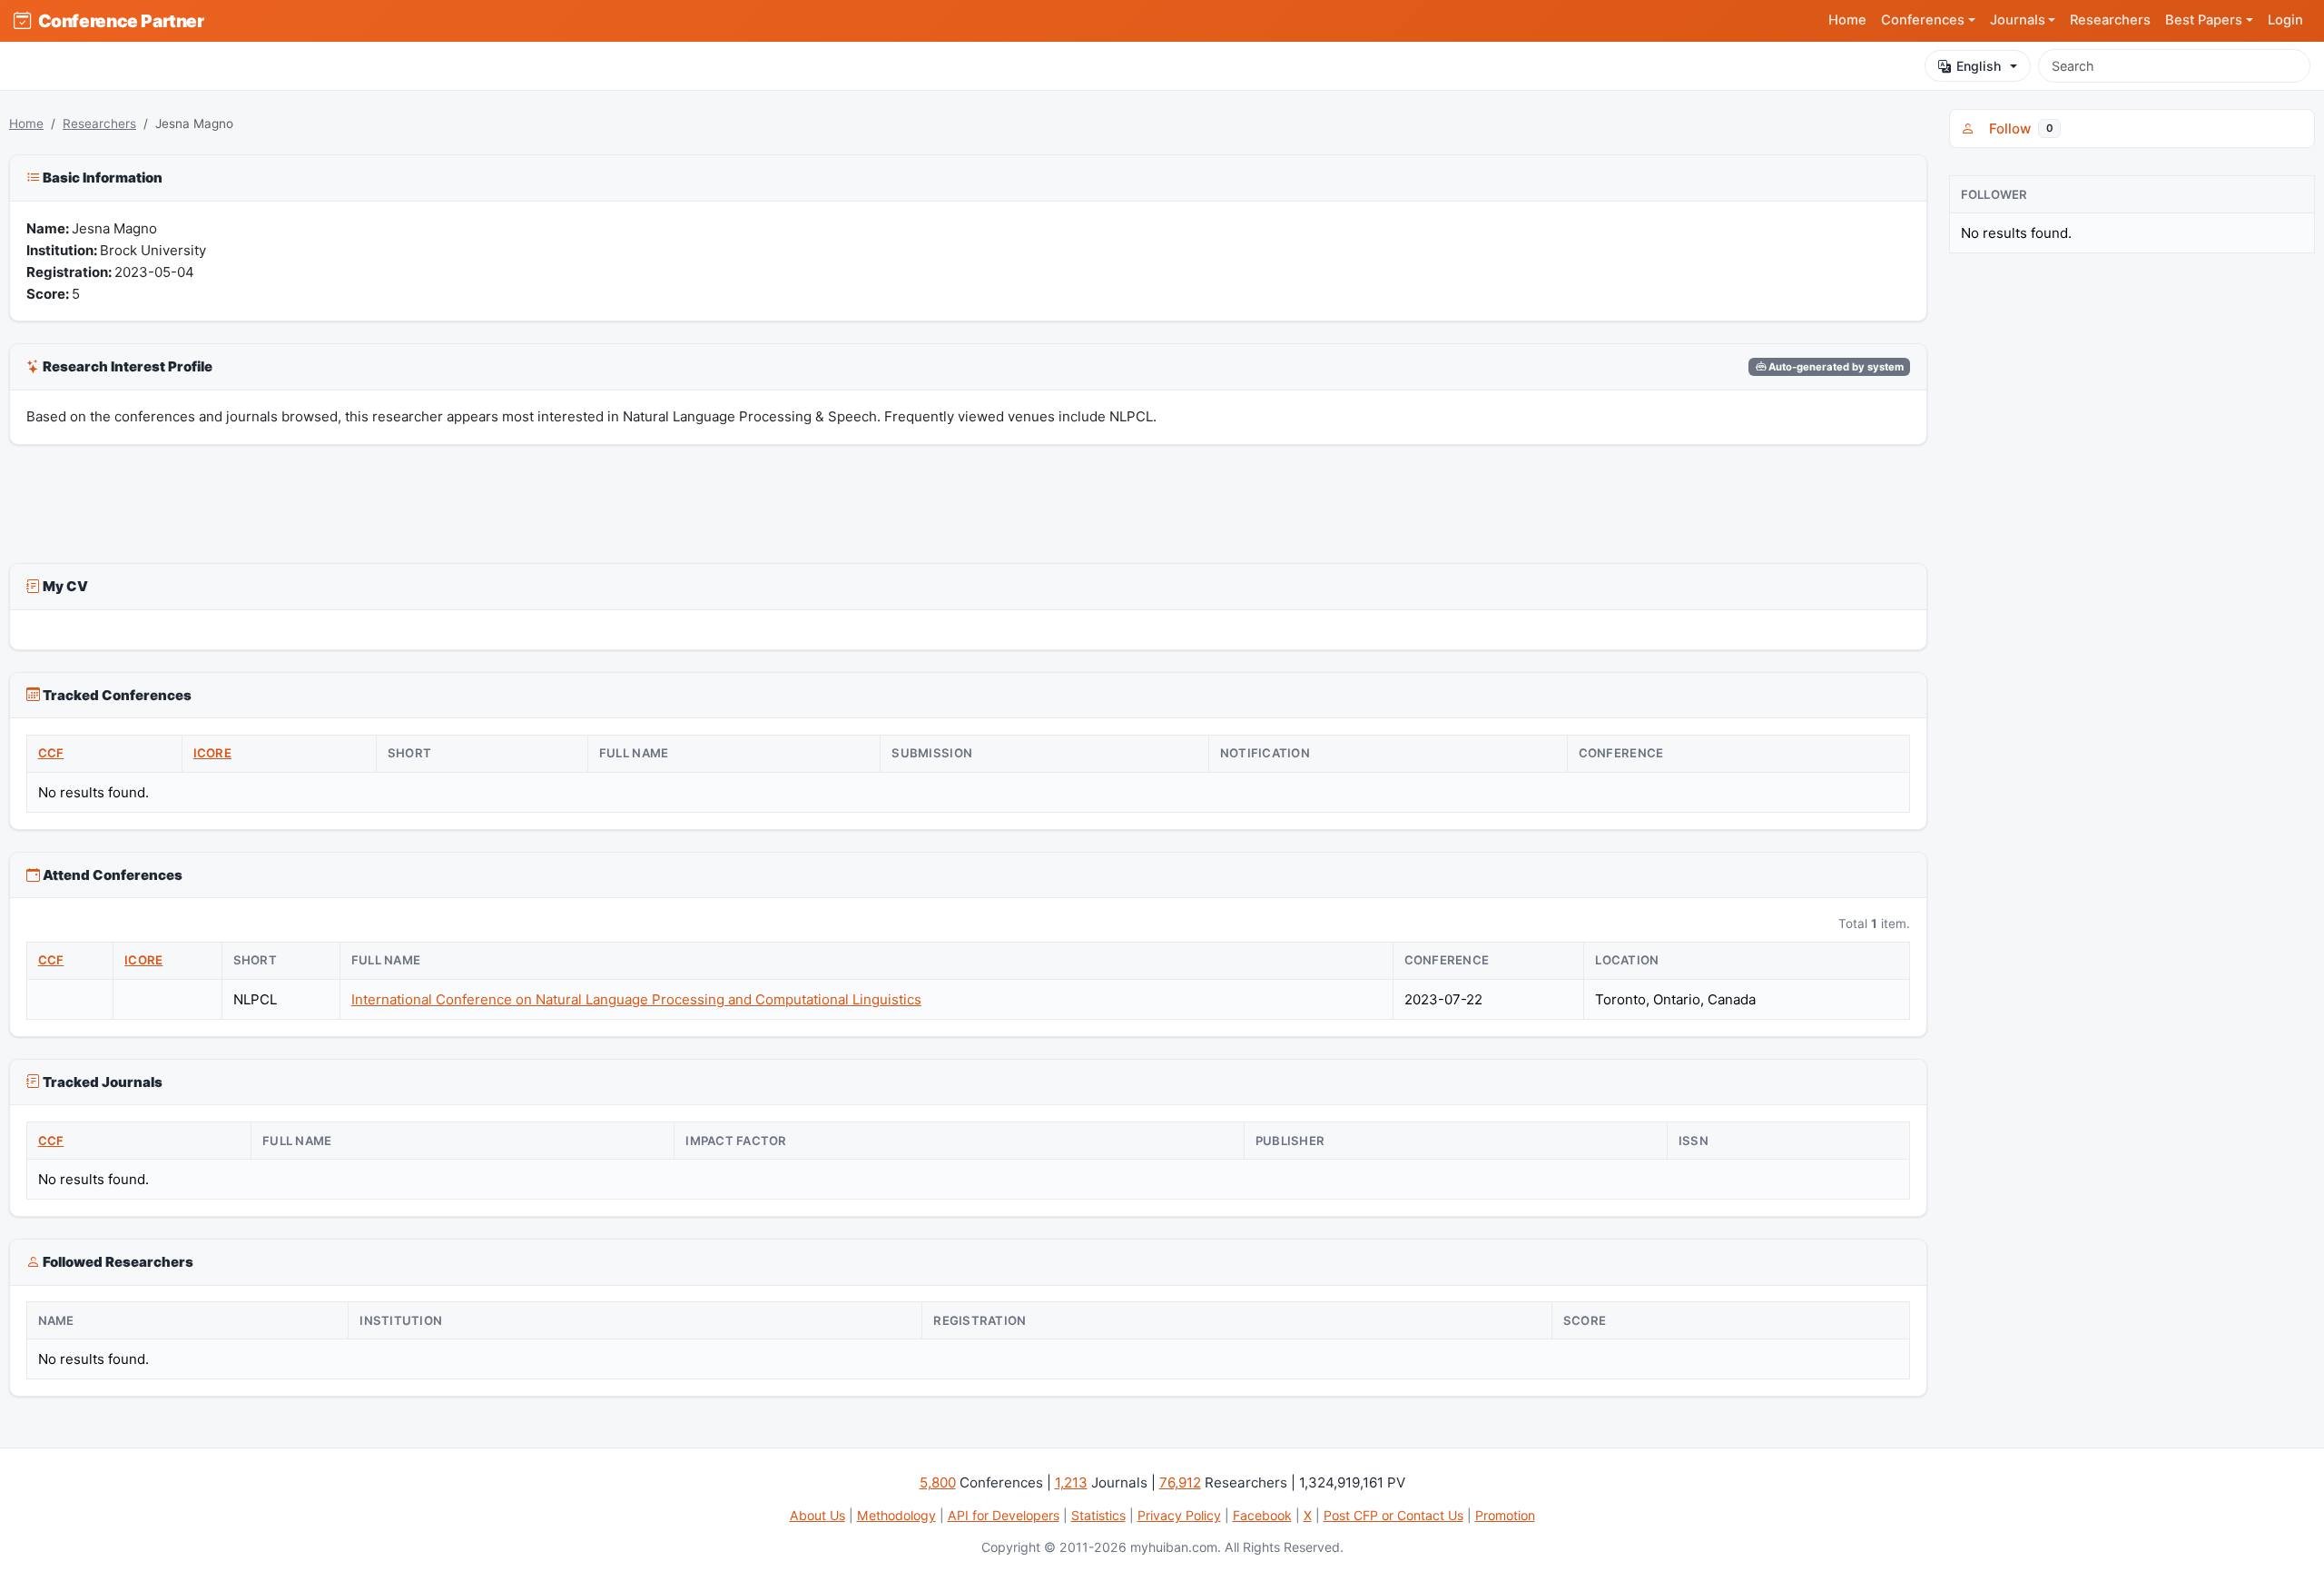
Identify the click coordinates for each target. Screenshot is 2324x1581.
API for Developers (1004, 1515)
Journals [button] (2018, 20)
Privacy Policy (1179, 1515)
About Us (817, 1515)
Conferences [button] (1923, 20)
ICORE (212, 753)
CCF (51, 753)
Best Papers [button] (2204, 20)
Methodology (896, 1515)
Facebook (1262, 1515)
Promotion (1505, 1515)
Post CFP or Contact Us (1393, 1515)
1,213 (1071, 1482)
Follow (2017, 128)
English (1979, 66)
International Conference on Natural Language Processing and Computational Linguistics (636, 999)
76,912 (1180, 1482)
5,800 (938, 1482)
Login (2285, 20)
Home (1847, 20)
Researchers (2110, 20)
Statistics (1098, 1515)
